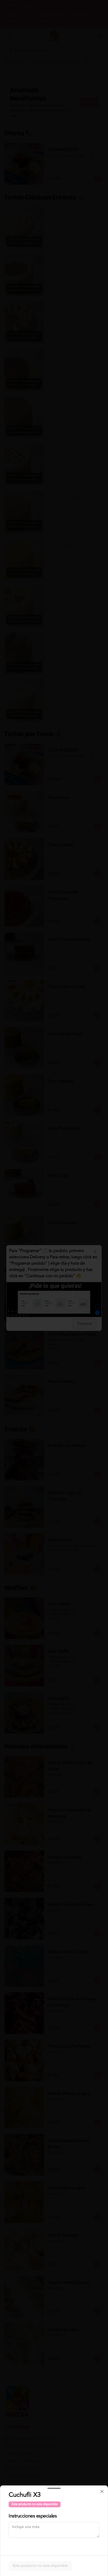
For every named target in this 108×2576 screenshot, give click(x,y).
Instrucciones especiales (33, 2516)
